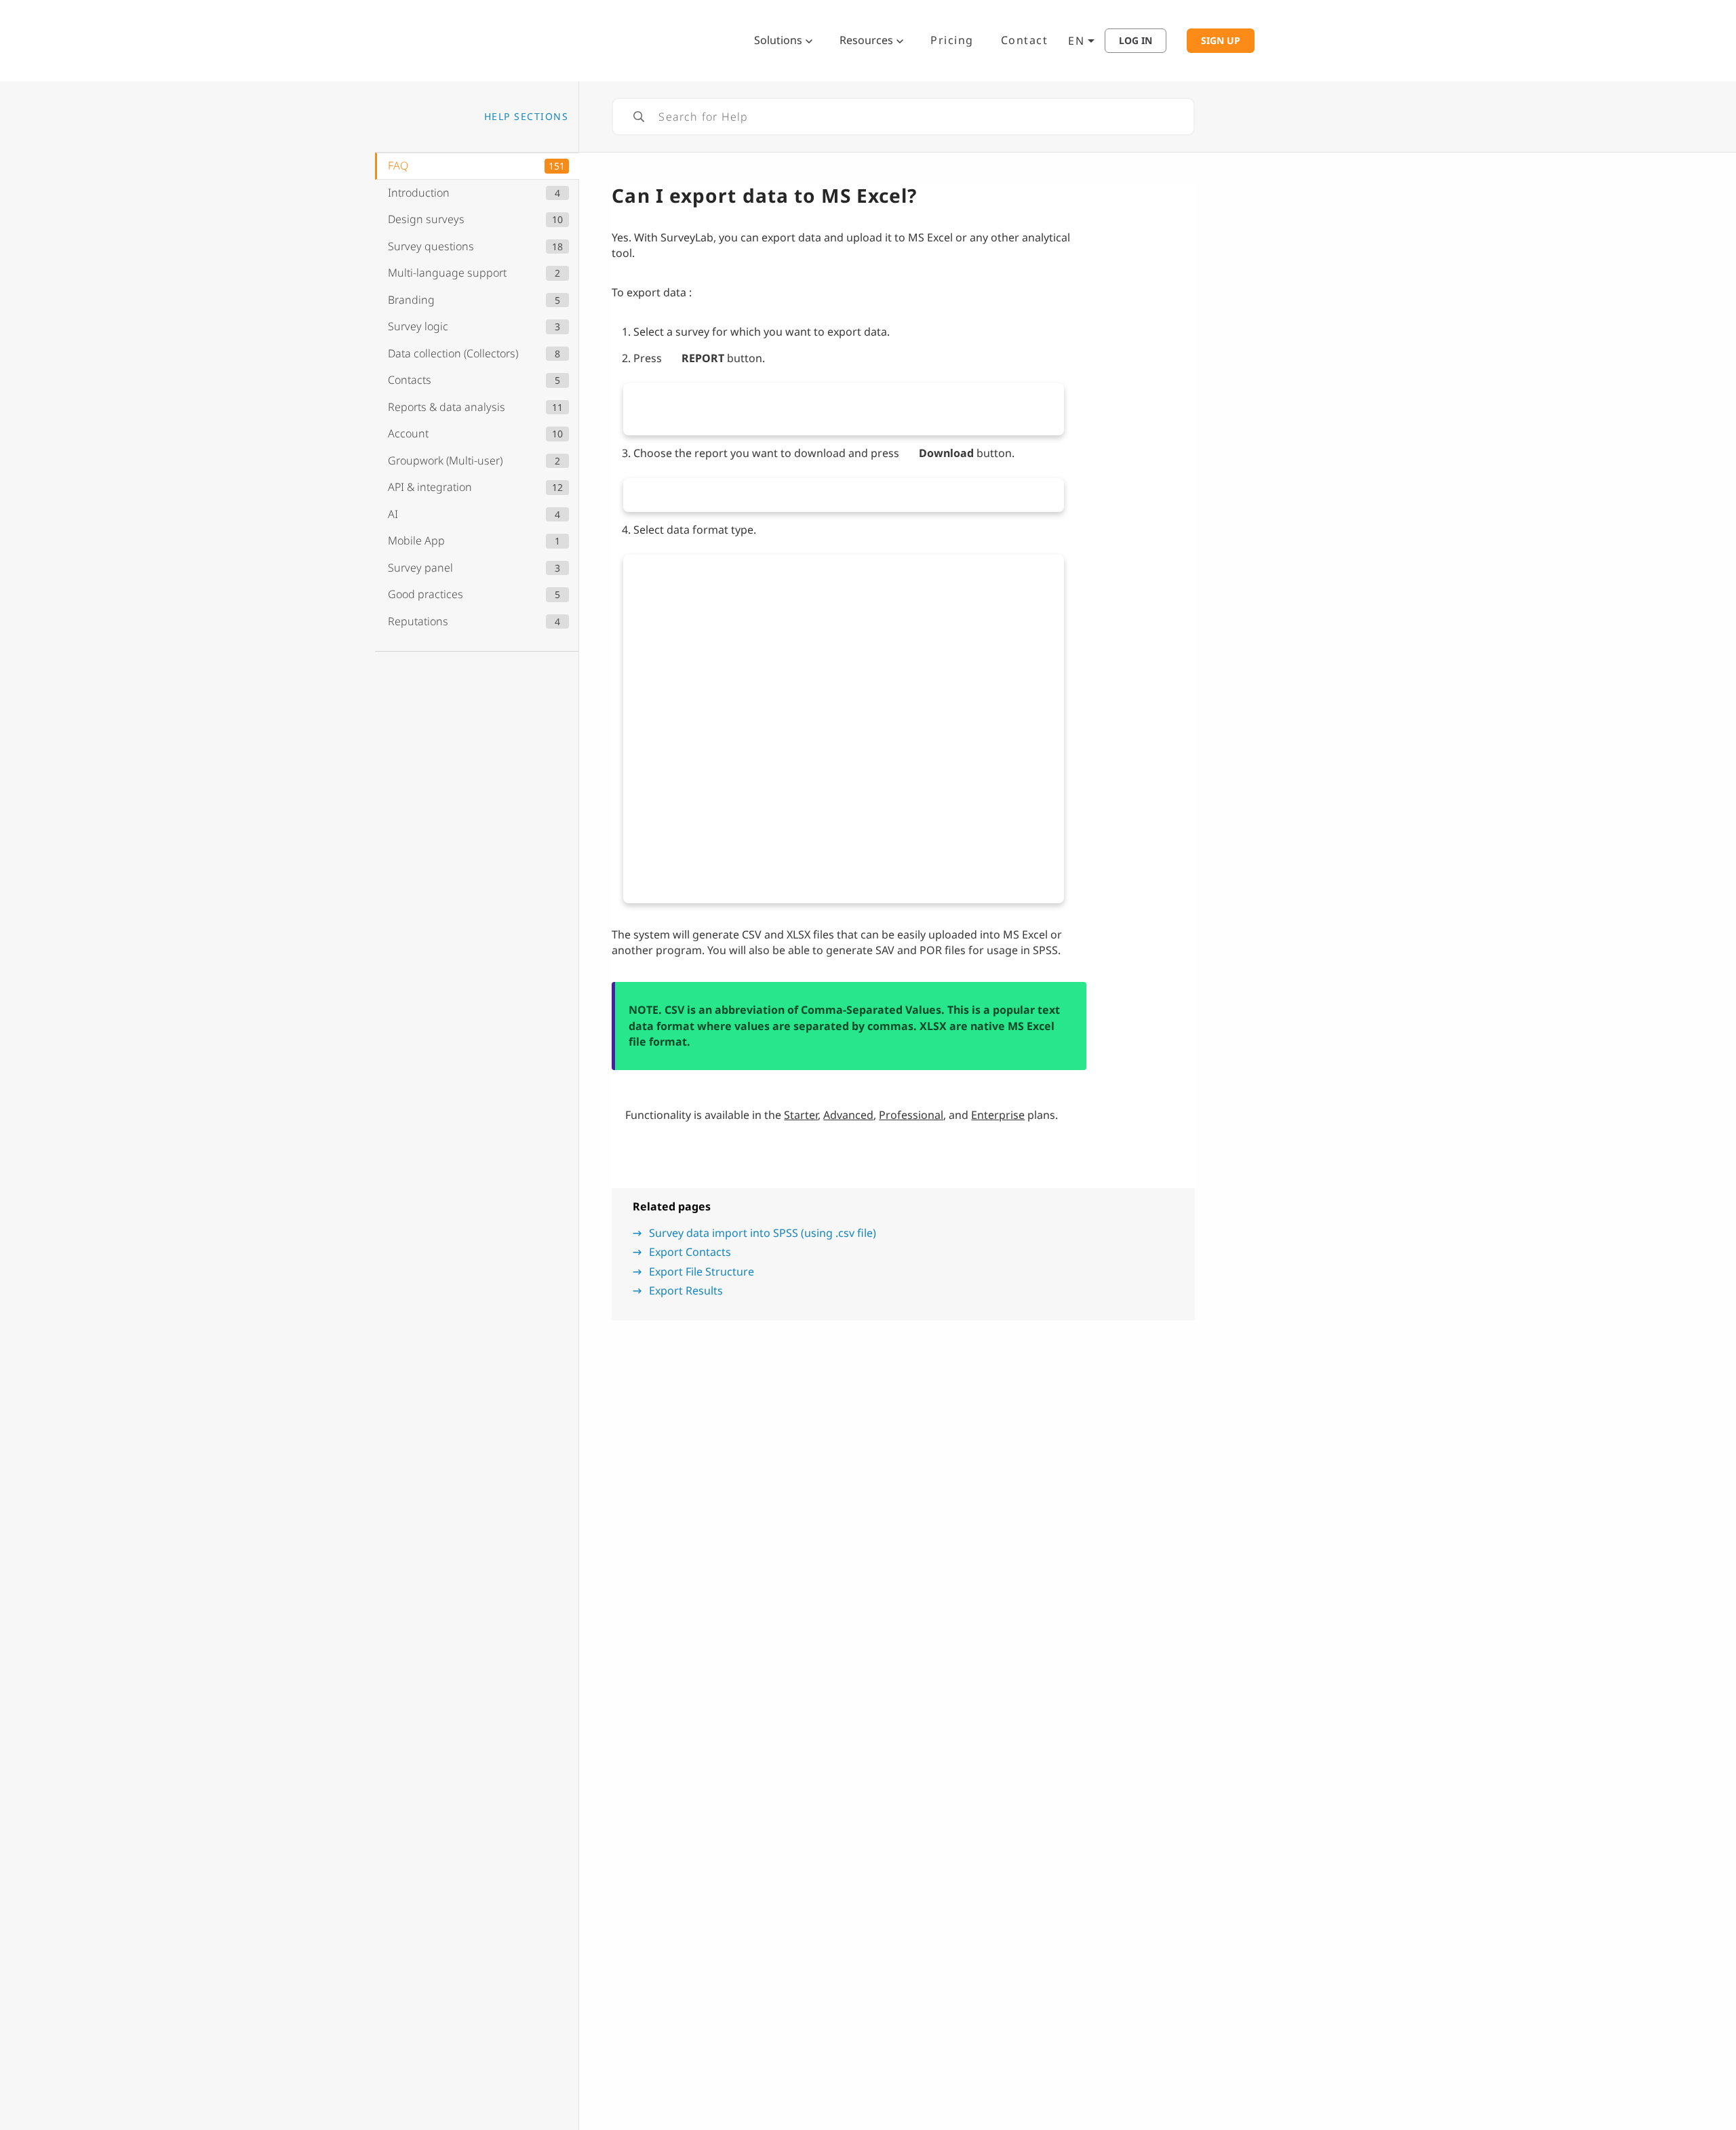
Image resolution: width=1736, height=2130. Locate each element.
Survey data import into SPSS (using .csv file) (763, 1233)
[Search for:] (903, 117)
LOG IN (1136, 41)
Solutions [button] (778, 40)
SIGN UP (1221, 41)
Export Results (686, 1290)
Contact (1025, 40)
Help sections (527, 116)
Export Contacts (690, 1252)
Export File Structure (702, 1271)
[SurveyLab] (546, 39)
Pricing (952, 40)
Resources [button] (866, 40)
